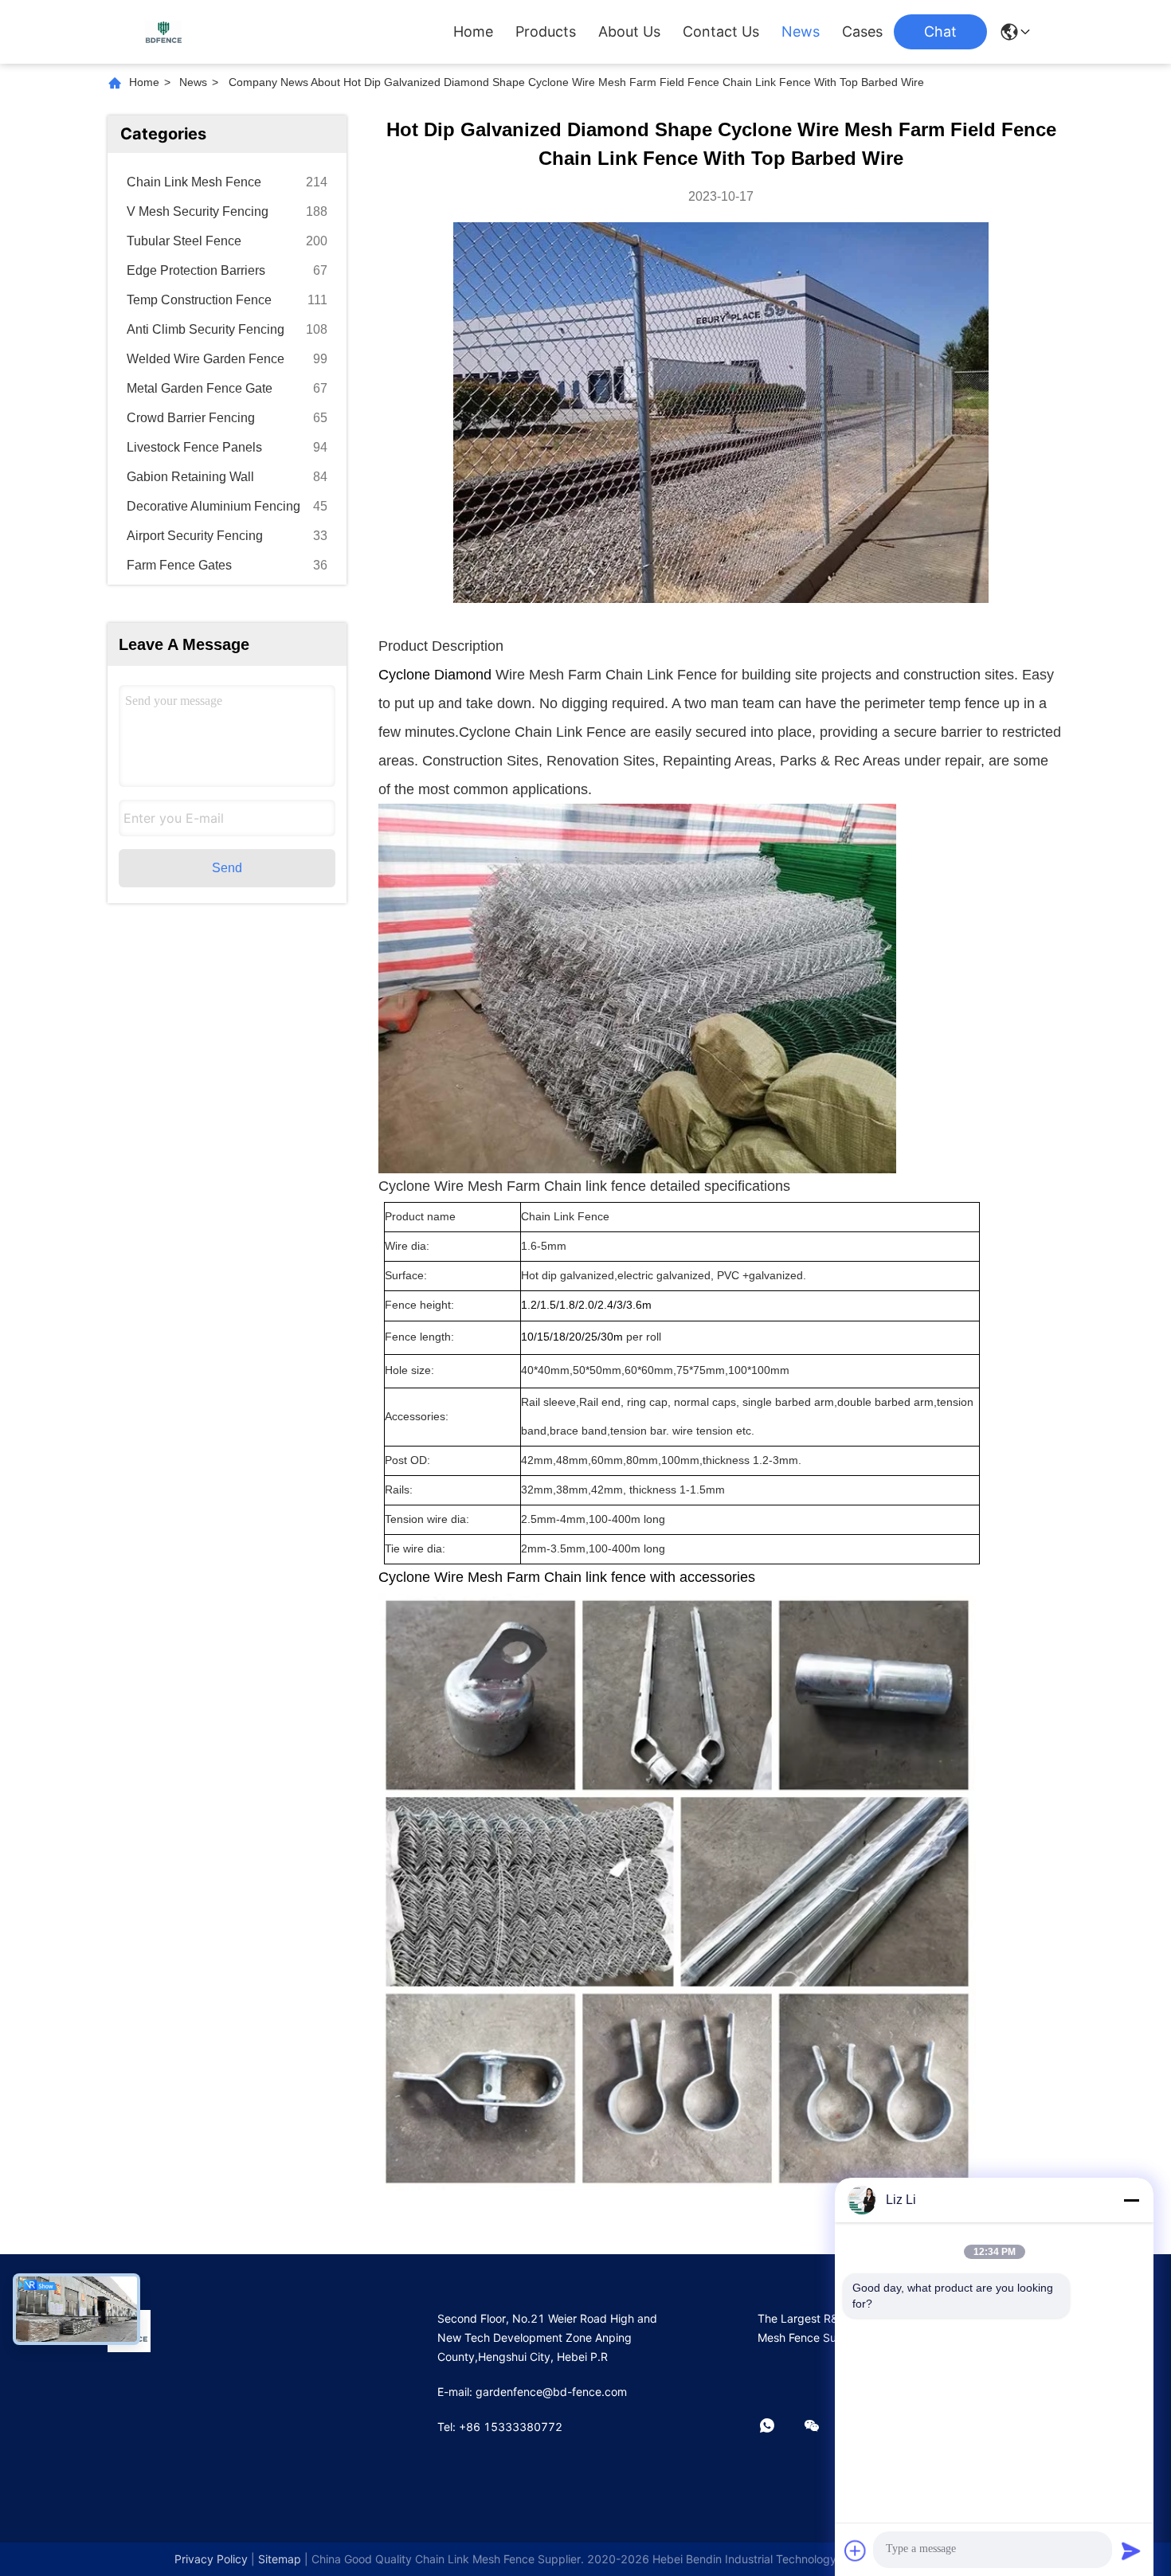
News (801, 32)
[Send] (1131, 2551)
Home (473, 32)
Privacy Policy (211, 2559)
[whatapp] (778, 2426)
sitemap (280, 2559)
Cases (862, 32)
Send (227, 868)
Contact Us (721, 32)
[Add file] (856, 2551)
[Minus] (1131, 2200)
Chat (940, 31)
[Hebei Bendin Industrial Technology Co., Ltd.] (163, 31)
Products (546, 32)
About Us (629, 32)
